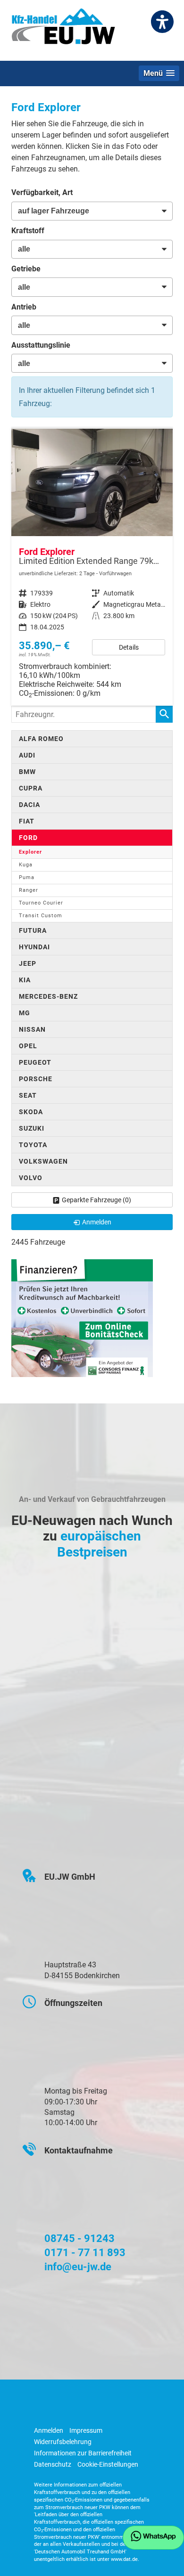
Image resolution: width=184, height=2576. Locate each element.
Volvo (31, 1178)
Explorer (30, 852)
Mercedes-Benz (48, 996)
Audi (27, 755)
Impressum (86, 2430)
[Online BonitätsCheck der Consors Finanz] (82, 1317)
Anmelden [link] (97, 1222)
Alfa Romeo (41, 739)
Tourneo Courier (41, 903)
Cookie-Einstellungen (108, 2464)
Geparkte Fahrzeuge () (96, 1200)
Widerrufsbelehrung (63, 2442)
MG (25, 1013)
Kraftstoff (28, 231)
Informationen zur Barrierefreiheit (83, 2453)
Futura (33, 930)
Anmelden (49, 2430)
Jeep (28, 963)
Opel (28, 1046)
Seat (28, 1095)
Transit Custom (41, 916)
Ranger (29, 890)
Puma (27, 877)
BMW (27, 772)
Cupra (31, 788)
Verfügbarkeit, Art (42, 192)
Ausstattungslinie (41, 345)
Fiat (27, 821)
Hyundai (34, 947)
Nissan (32, 1029)
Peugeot (35, 1062)
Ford (28, 838)
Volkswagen (43, 1161)
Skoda (31, 1112)
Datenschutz (53, 2464)
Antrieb (24, 307)
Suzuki (32, 1128)
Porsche (36, 1079)
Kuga (26, 865)
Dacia (29, 805)
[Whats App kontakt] (153, 2538)
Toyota (33, 1145)
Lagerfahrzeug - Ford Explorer (92, 567)
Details (129, 647)
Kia (25, 980)
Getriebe (26, 269)
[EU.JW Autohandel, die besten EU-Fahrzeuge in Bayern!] (63, 30)
